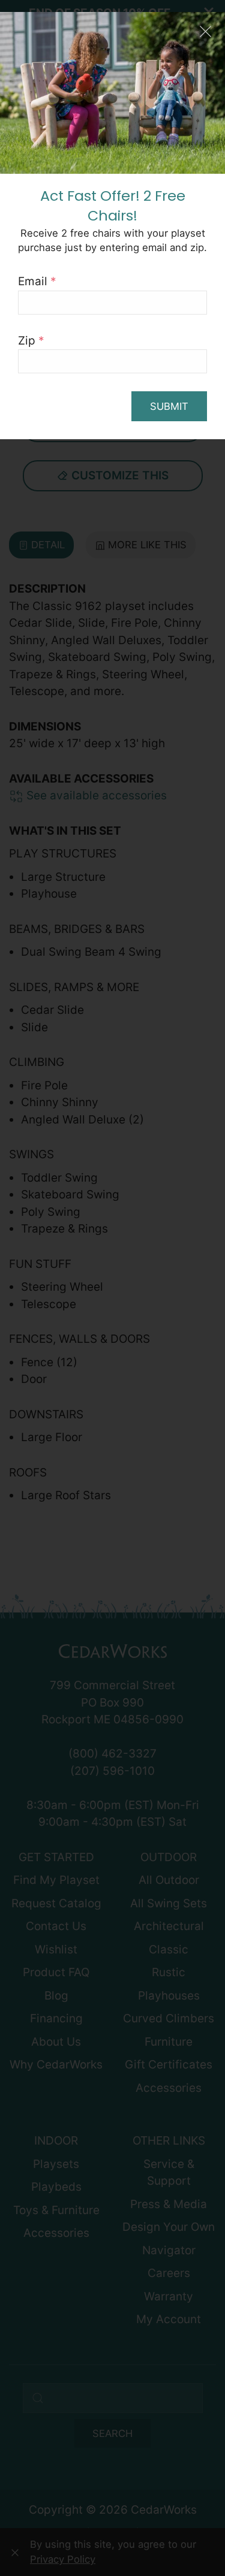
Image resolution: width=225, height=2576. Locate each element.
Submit (169, 406)
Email (37, 281)
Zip (31, 341)
